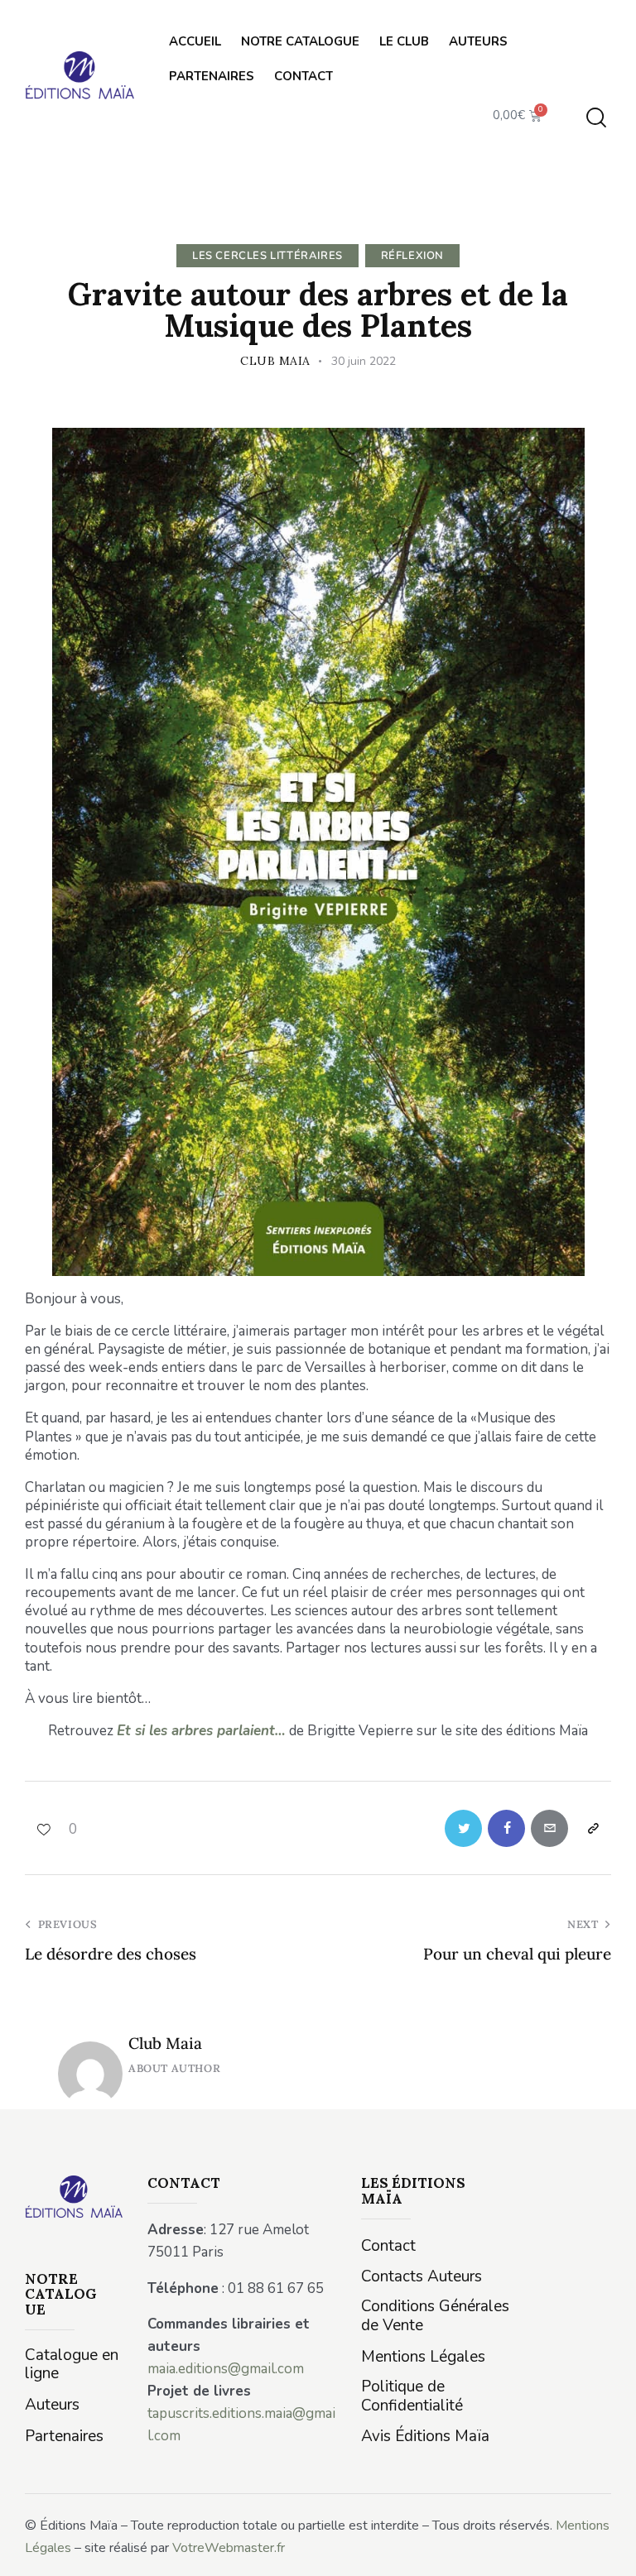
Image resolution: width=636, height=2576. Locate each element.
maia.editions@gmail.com (226, 2369)
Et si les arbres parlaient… (201, 1731)
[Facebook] (506, 1828)
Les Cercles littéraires (267, 256)
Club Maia (165, 2043)
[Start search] (596, 118)
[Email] (549, 1828)
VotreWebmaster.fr (229, 2548)
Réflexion (412, 256)
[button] (51, 1828)
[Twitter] (463, 1828)
